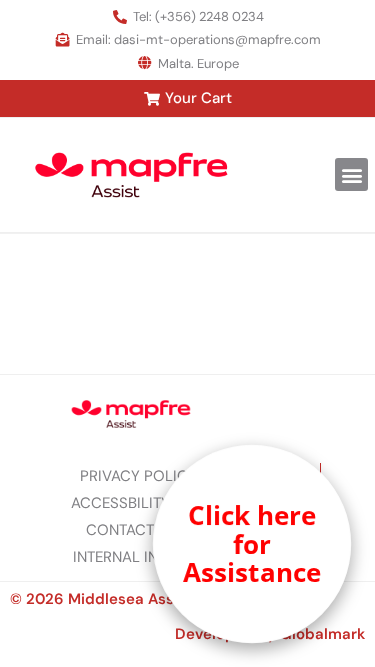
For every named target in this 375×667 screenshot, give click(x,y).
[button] (351, 174)
